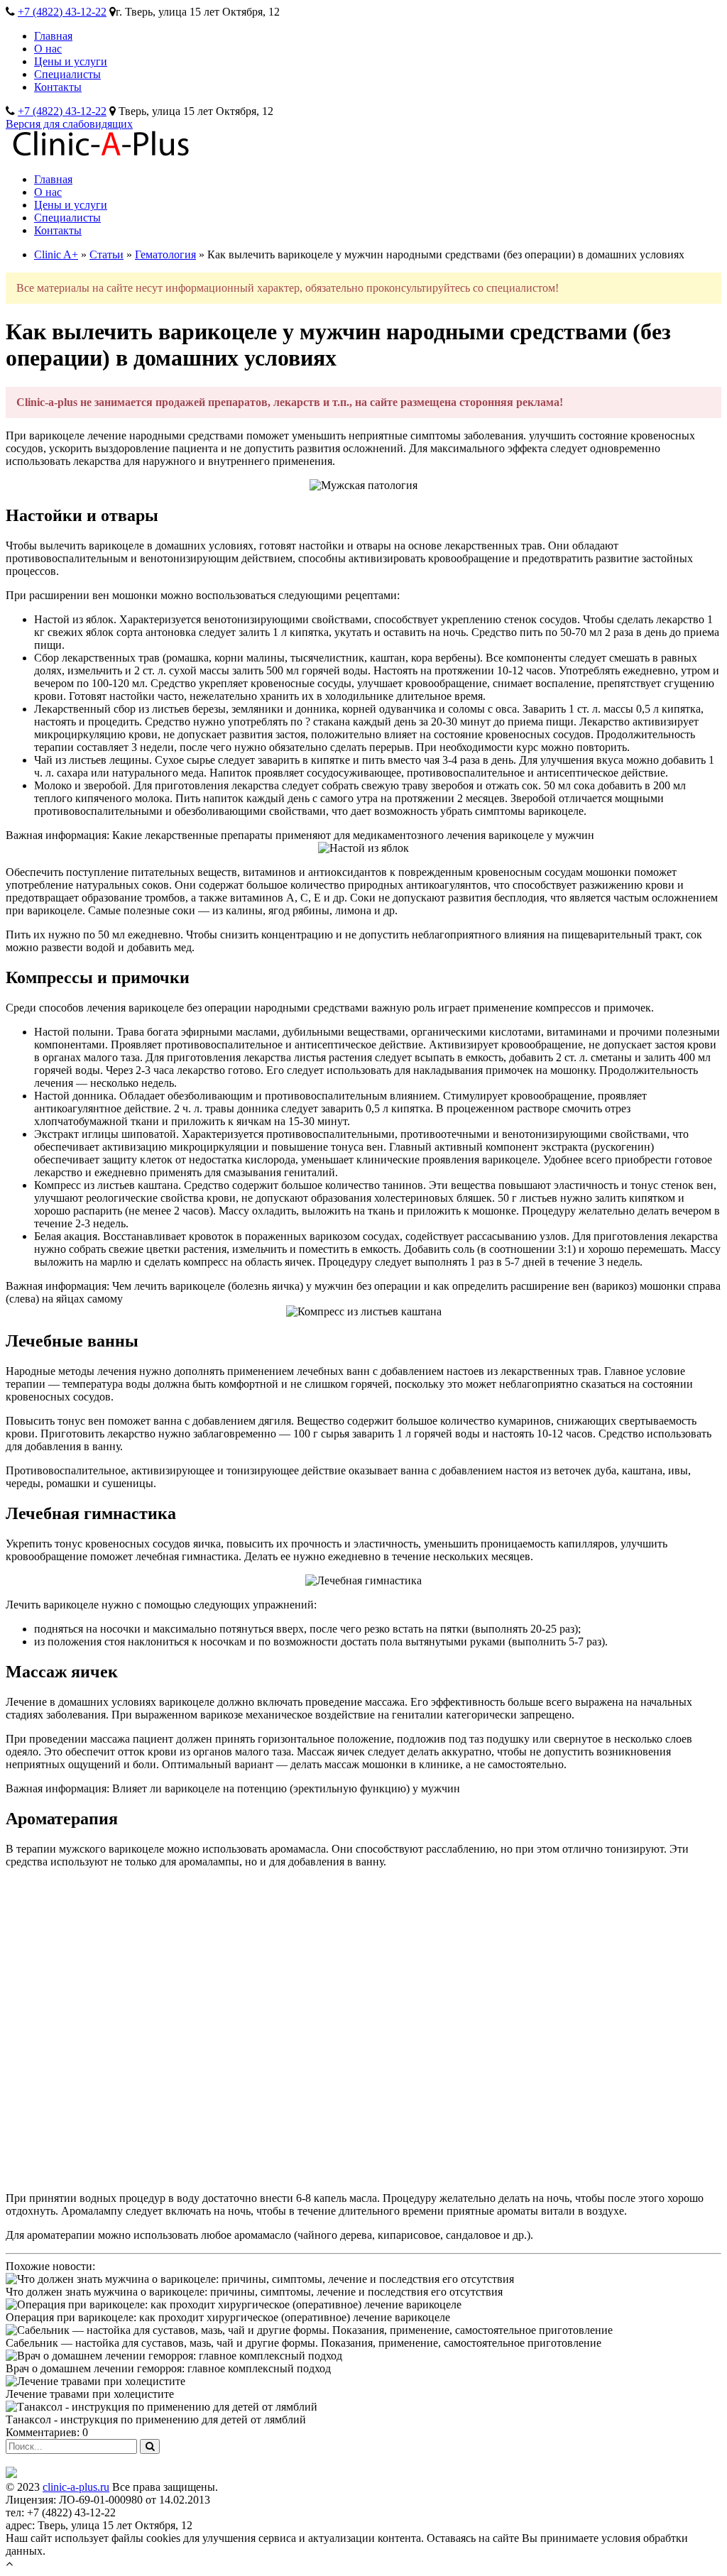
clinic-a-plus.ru (76, 2487)
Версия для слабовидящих (69, 124)
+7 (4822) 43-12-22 (62, 12)
